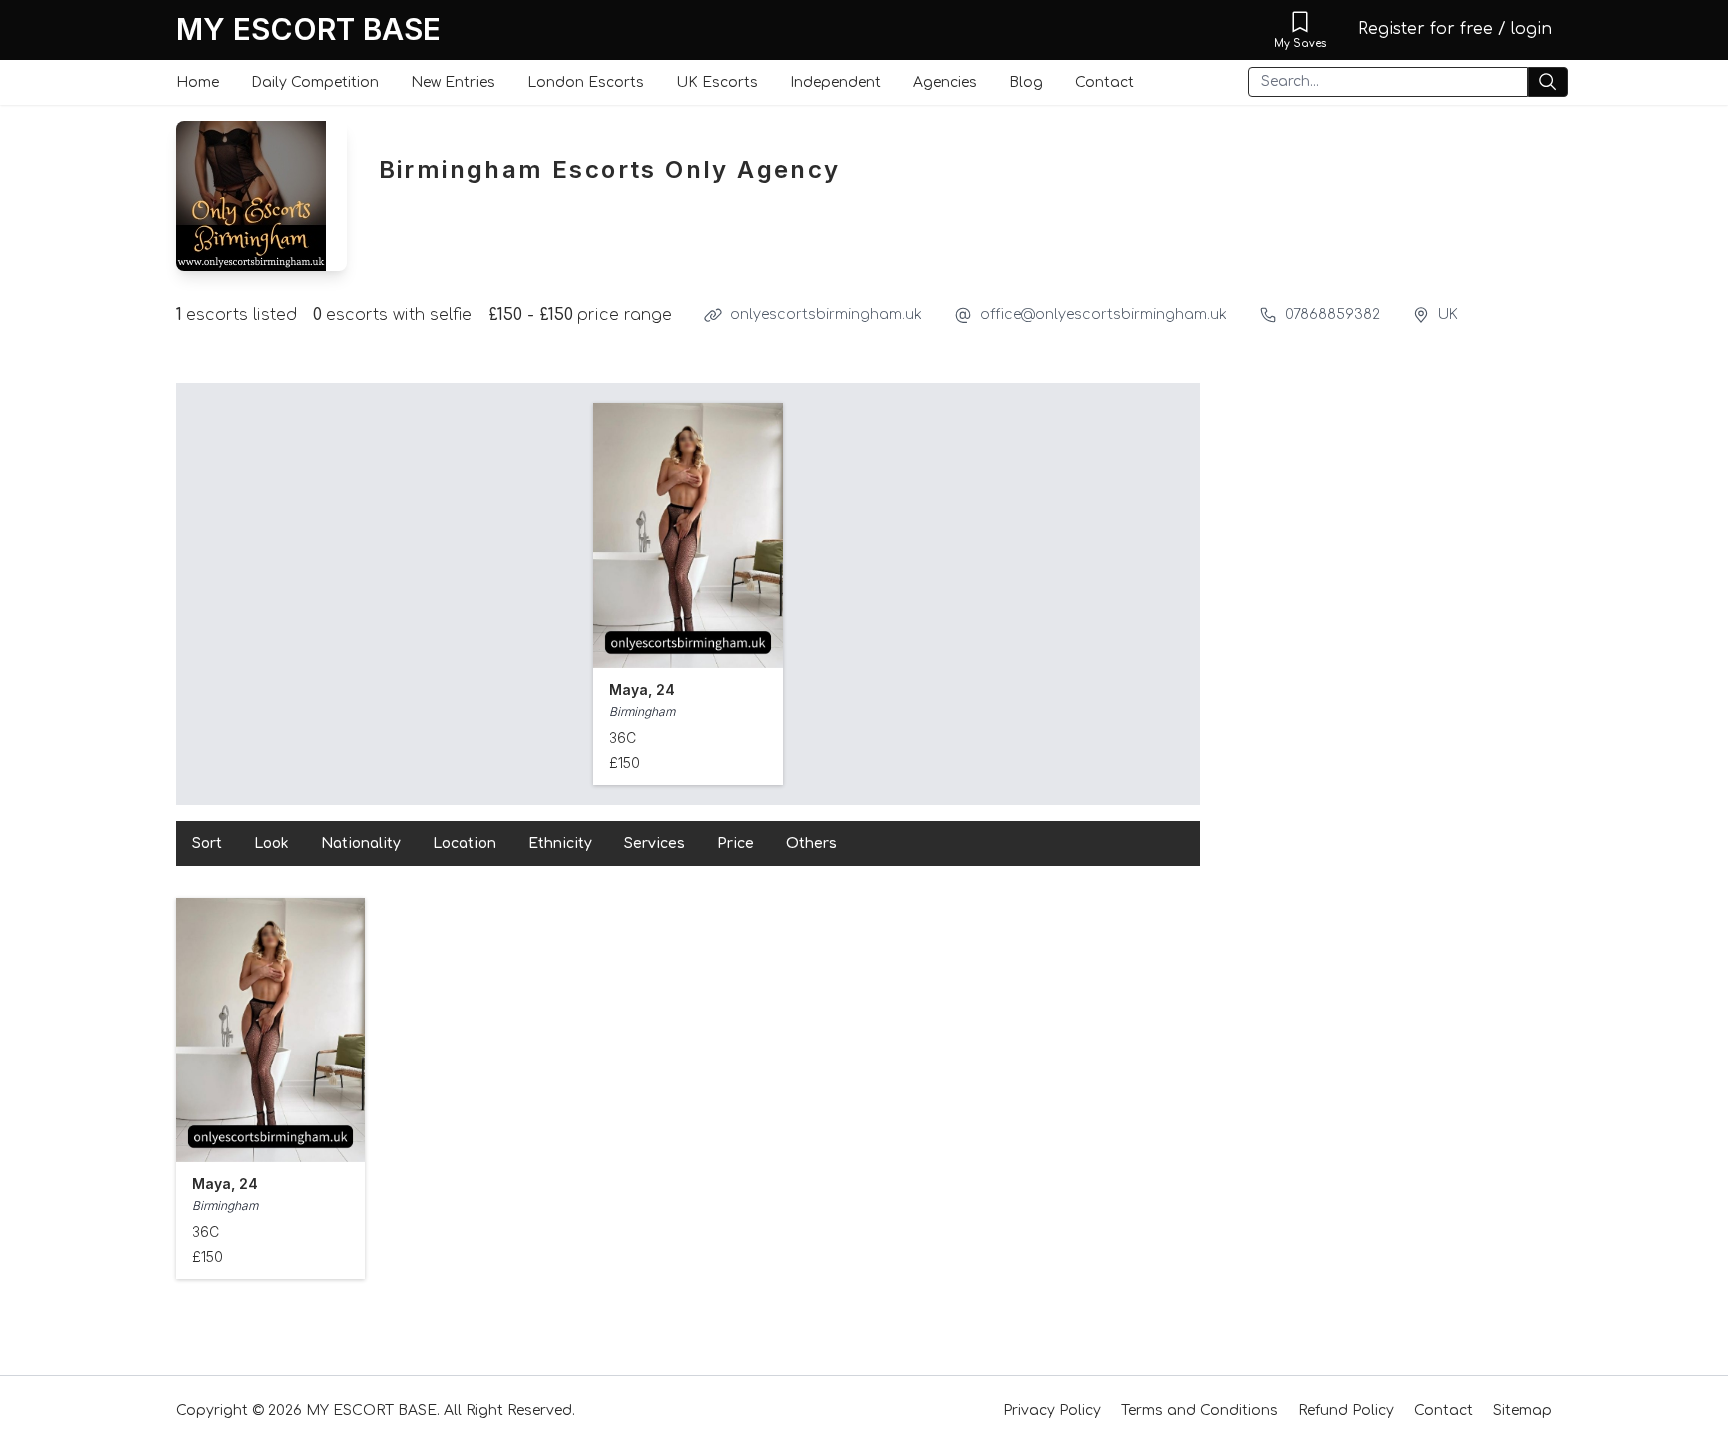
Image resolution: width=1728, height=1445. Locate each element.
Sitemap (1522, 1410)
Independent (835, 82)
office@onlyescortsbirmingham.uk (1103, 314)
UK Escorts (717, 82)
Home (197, 82)
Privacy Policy (1052, 1410)
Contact (1104, 82)
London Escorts (585, 82)
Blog (1026, 82)
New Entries (453, 82)
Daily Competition (315, 82)
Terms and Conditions (1199, 1410)
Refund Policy (1346, 1410)
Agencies (945, 82)
